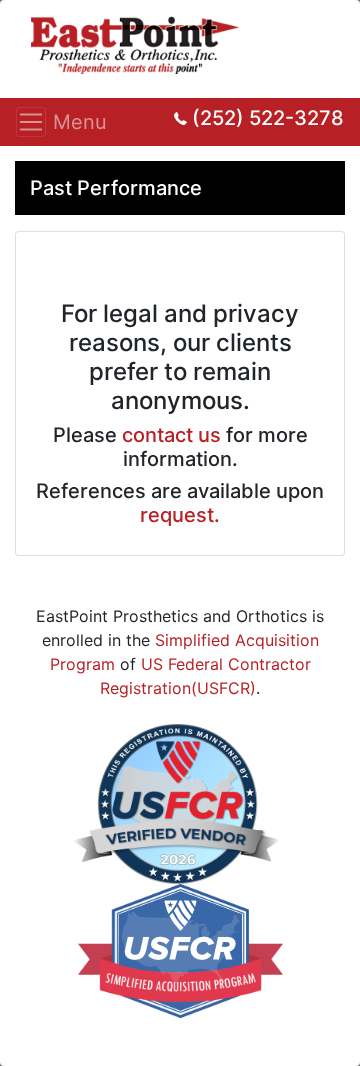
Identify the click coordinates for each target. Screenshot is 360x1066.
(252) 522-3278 (268, 118)
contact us (171, 435)
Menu (37, 122)
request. (180, 515)
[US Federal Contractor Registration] (176, 803)
